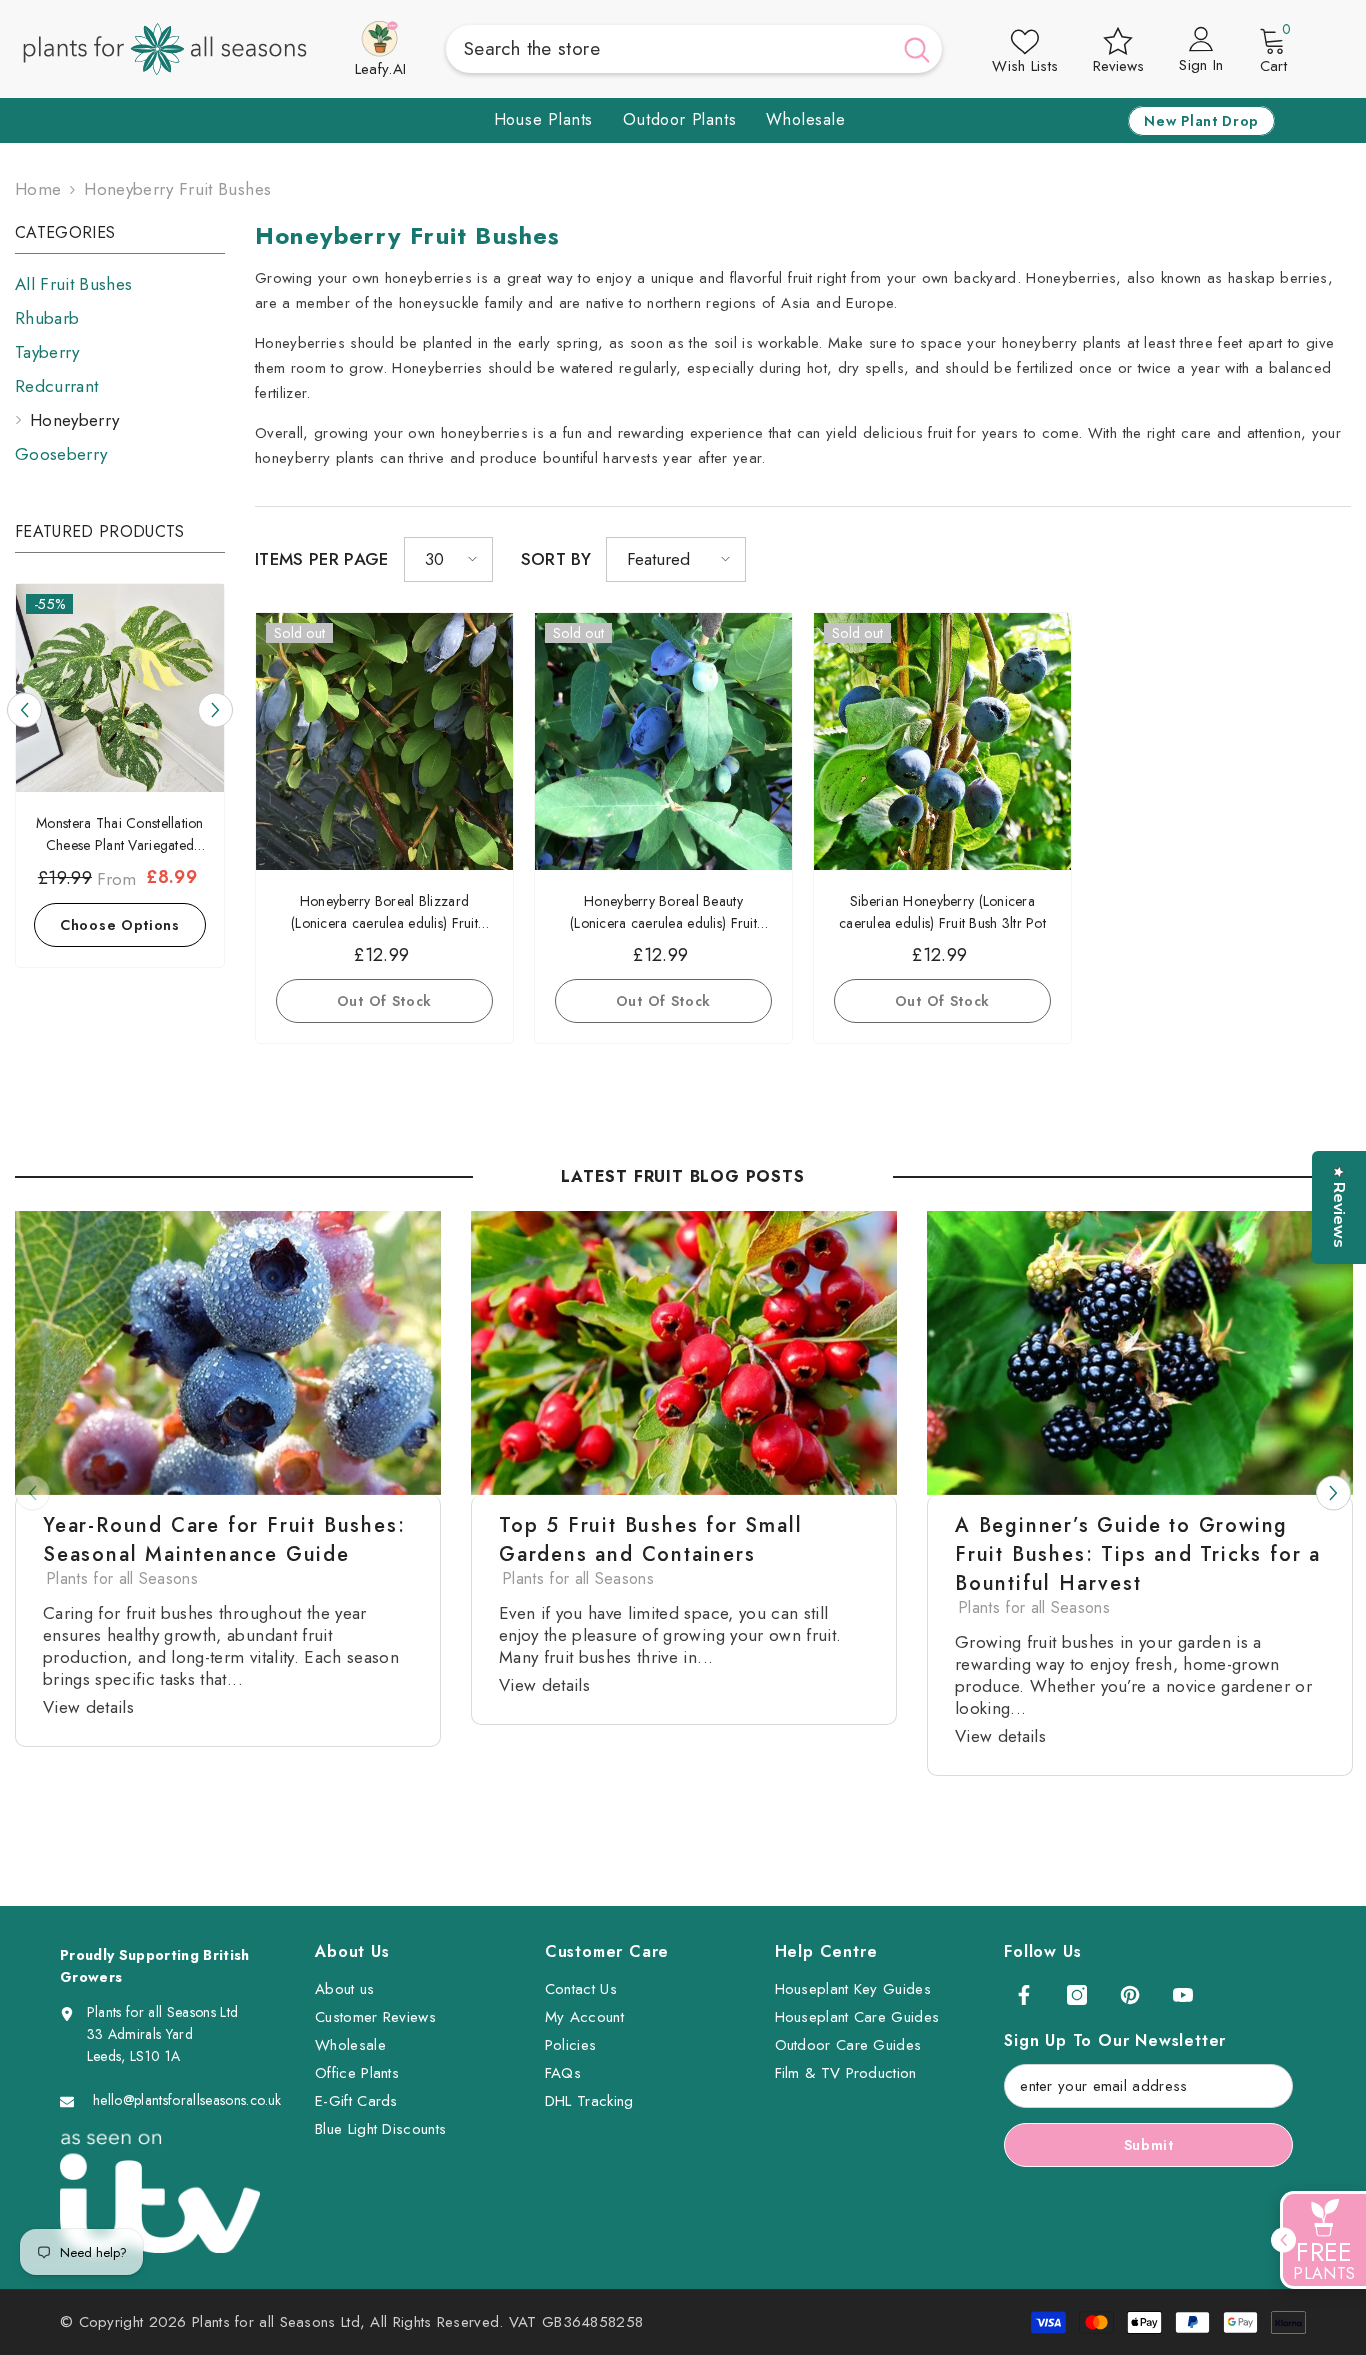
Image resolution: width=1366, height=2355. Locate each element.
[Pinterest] (1130, 1995)
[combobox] (668, 49)
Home (38, 189)
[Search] (694, 49)
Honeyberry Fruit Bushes (177, 189)
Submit (1149, 2145)
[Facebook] (1024, 1995)
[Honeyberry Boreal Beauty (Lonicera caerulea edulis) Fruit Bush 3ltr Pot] (663, 741)
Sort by (556, 559)
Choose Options (120, 925)
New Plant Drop (1201, 121)
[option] (120, 780)
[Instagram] (1077, 1995)
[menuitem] (120, 284)
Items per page (322, 559)
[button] (24, 710)
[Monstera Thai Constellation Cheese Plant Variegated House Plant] (120, 688)
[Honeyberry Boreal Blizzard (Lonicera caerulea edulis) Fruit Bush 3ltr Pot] (384, 741)
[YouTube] (1183, 1995)
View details (88, 1707)
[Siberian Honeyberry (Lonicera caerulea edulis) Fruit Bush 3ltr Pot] (942, 741)
